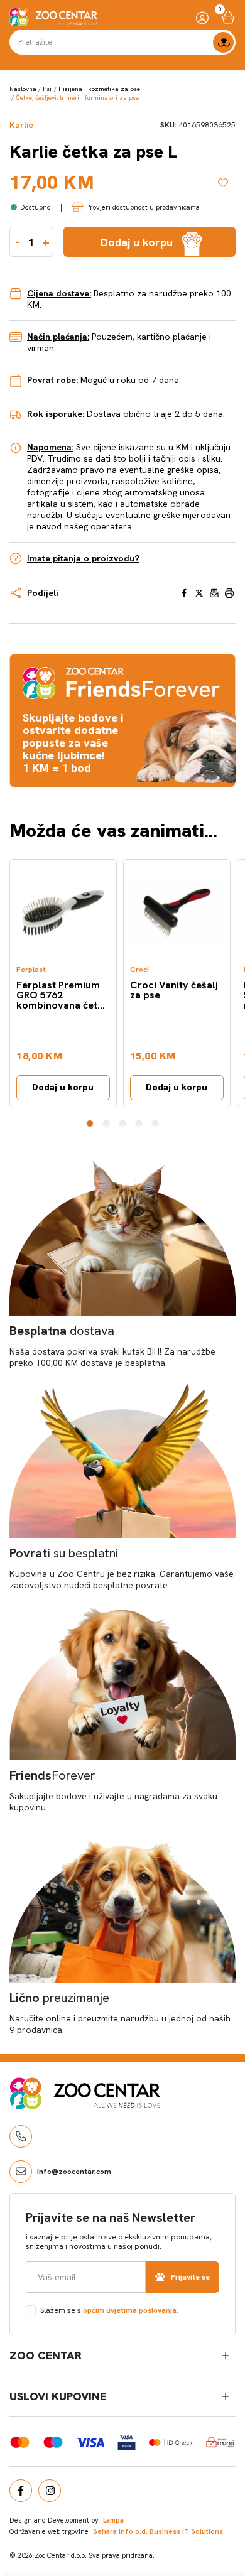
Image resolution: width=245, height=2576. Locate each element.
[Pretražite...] (223, 42)
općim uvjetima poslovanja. (131, 2310)
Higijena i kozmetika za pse (99, 89)
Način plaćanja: (58, 337)
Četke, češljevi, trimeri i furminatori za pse (77, 98)
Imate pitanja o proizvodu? (83, 558)
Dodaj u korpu (63, 1087)
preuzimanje (59, 1998)
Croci (139, 970)
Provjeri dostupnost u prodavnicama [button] (143, 207)
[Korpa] (228, 17)
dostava (62, 1331)
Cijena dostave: (59, 293)
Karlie (21, 125)
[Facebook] (21, 2491)
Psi (47, 89)
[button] (90, 1123)
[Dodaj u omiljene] (227, 183)
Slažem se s (109, 2310)
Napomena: (50, 447)
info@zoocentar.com (74, 2172)
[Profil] (202, 17)
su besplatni (64, 1553)
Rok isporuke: (56, 414)
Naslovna (23, 89)
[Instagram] (50, 2491)
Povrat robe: (52, 380)
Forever (52, 1775)
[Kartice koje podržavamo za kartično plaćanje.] (20, 2442)
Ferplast (31, 970)
